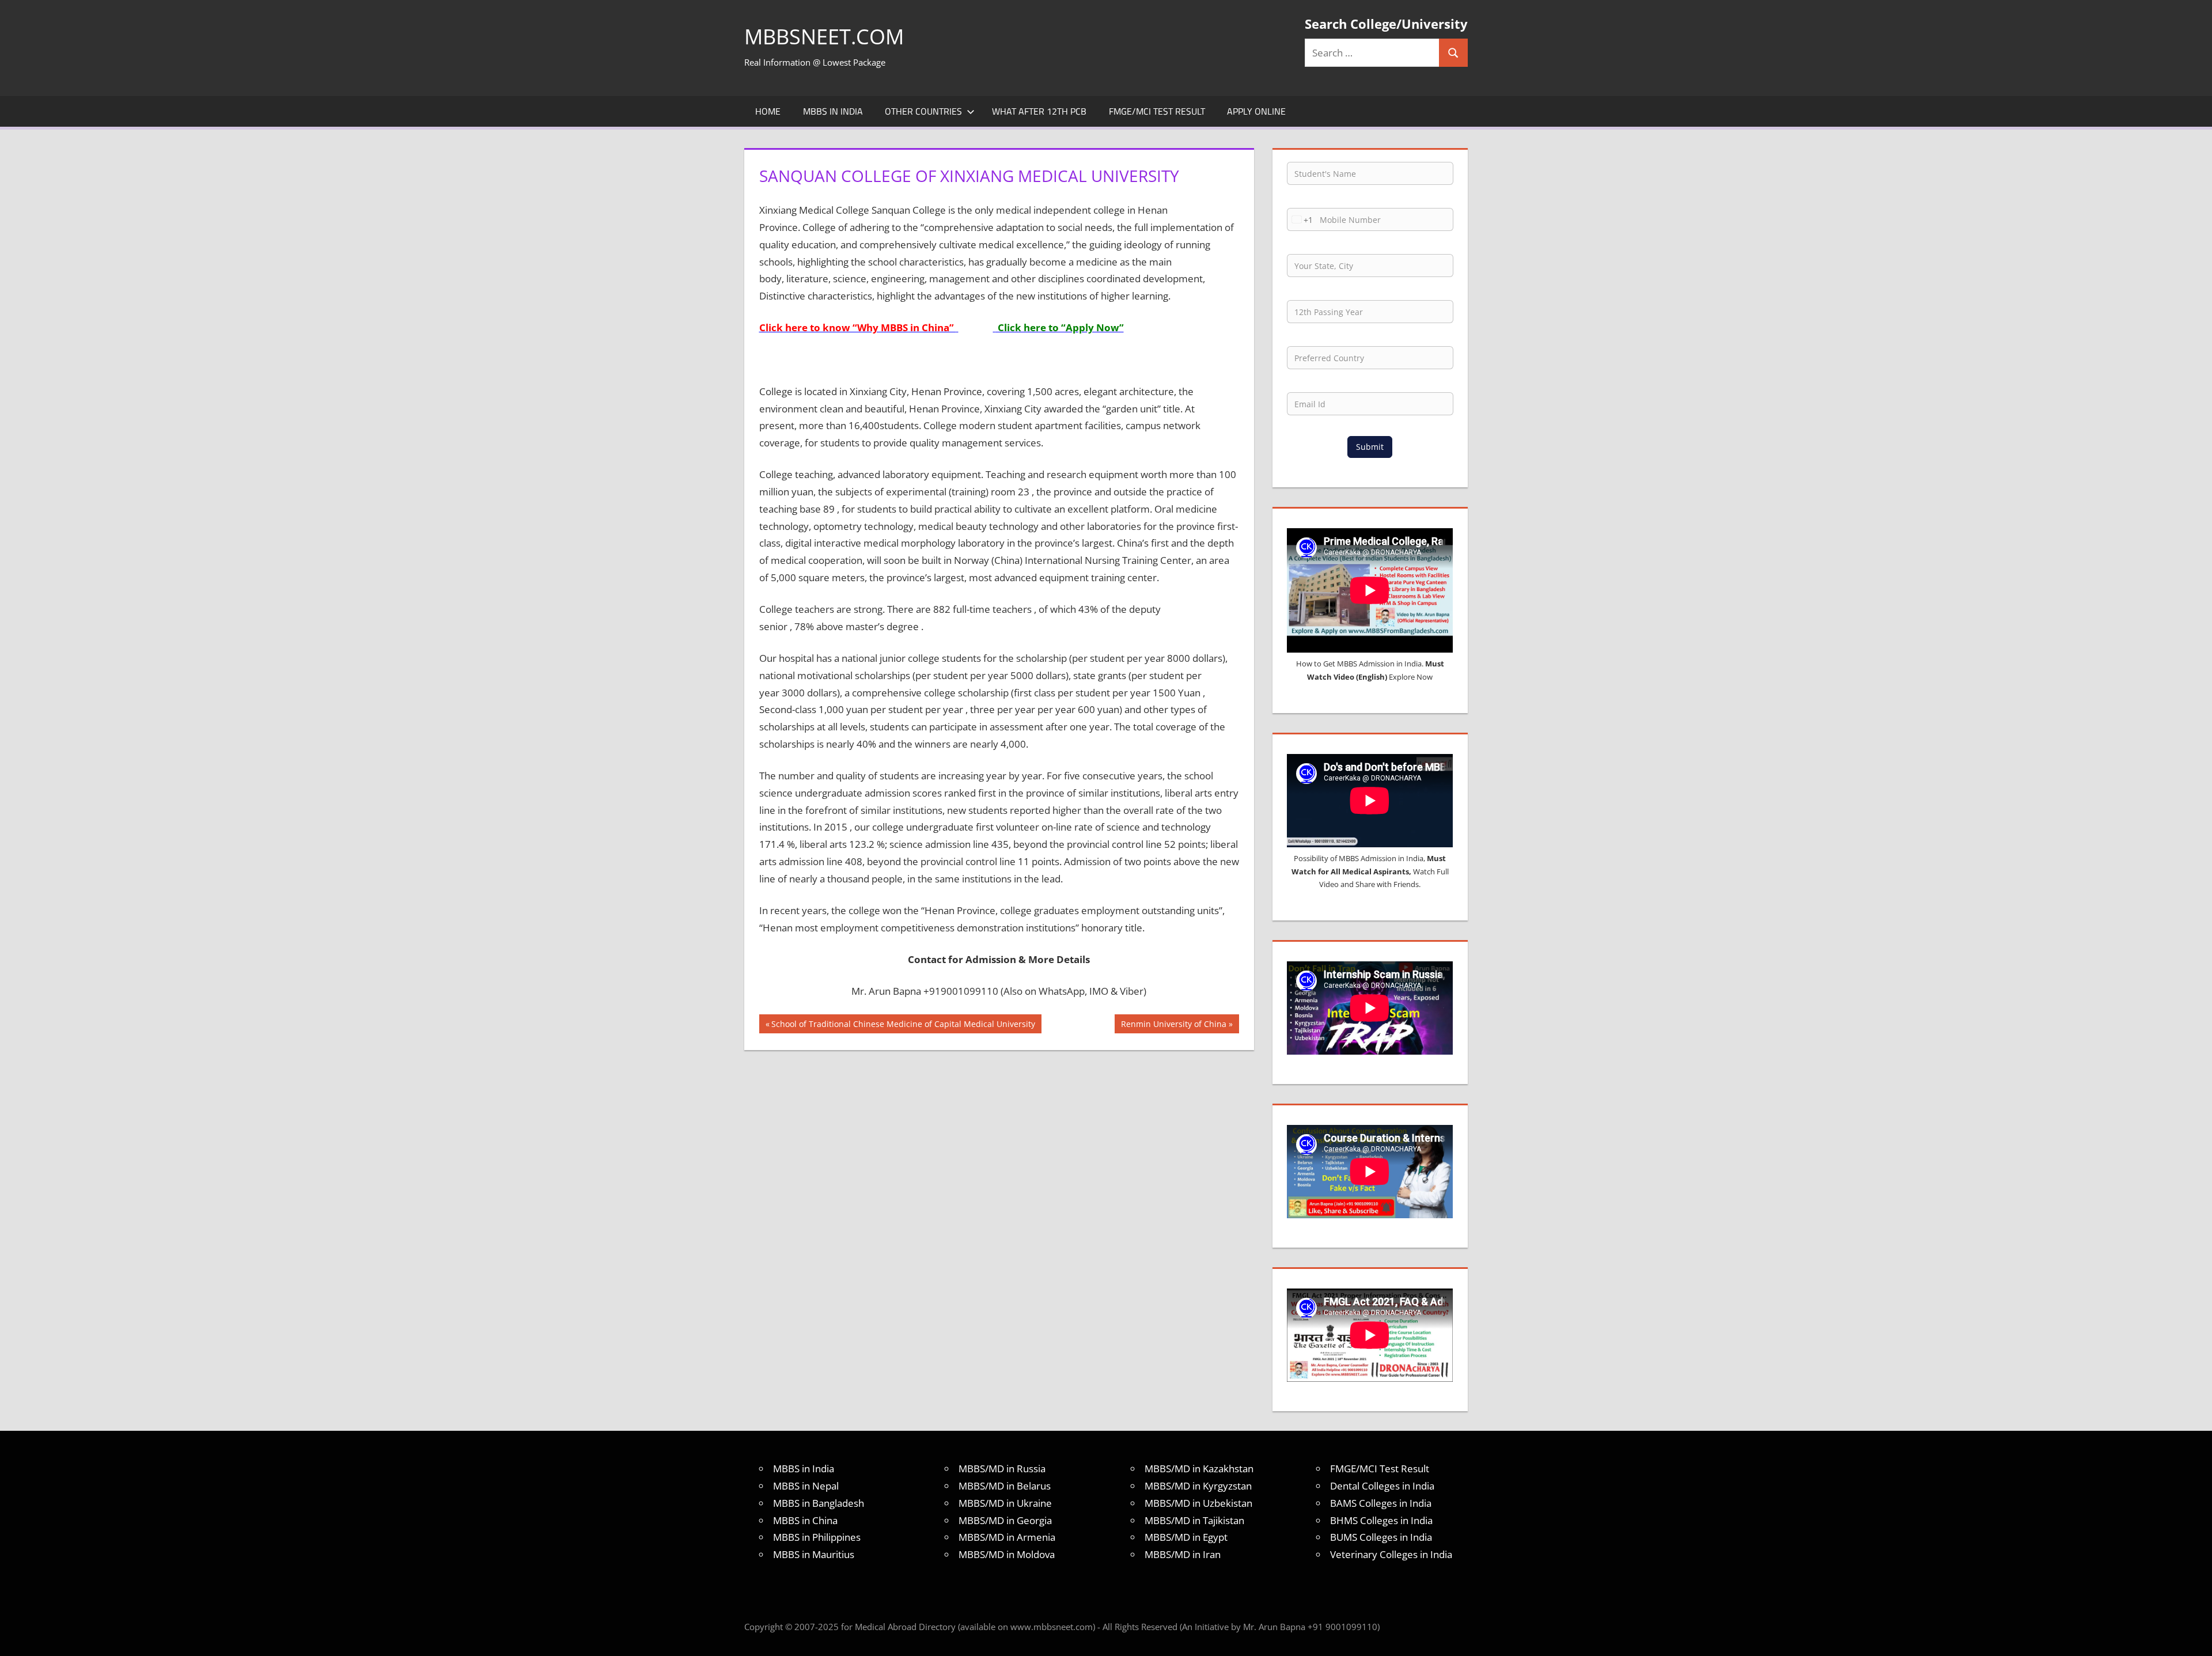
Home (768, 111)
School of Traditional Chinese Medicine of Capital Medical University (903, 1026)
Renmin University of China (1173, 1026)
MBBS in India (833, 111)
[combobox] (1300, 219)
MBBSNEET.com (824, 37)
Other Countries (923, 111)
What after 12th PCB (1039, 111)
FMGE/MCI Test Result (1157, 111)
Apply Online (1256, 111)
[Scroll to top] (2193, 1637)
